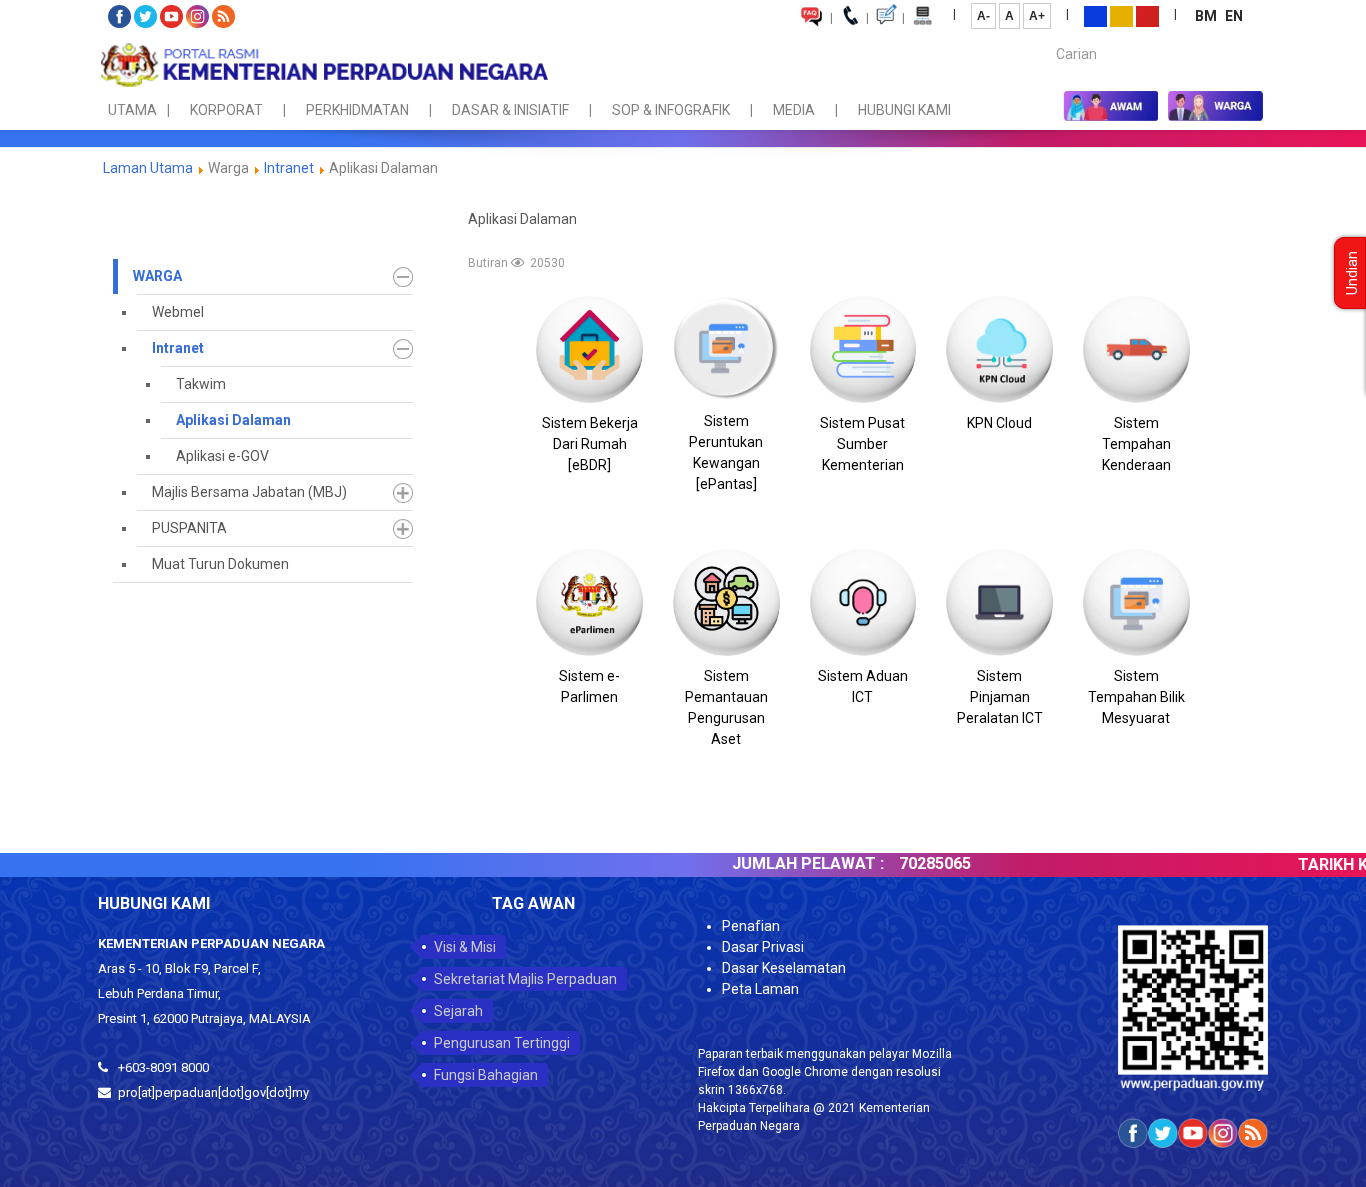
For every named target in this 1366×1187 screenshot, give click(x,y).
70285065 (893, 863)
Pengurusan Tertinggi (502, 1043)
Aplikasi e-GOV (222, 456)
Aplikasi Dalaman (233, 420)
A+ (1037, 16)
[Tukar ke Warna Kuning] (1121, 15)
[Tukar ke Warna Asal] (1095, 15)
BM (1207, 16)
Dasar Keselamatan (784, 968)
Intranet (289, 168)
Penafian (751, 926)
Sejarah (458, 1011)
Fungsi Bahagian (486, 1075)
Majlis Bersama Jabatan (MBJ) (249, 492)
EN (1234, 16)
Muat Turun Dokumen (220, 564)
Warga (157, 276)
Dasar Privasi (763, 947)
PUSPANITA (189, 528)
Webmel (178, 312)
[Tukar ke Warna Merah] (1147, 15)
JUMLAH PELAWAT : (766, 863)
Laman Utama (148, 168)
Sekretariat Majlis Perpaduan (525, 979)
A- (983, 16)
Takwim (201, 384)
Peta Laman (760, 989)
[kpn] (323, 65)
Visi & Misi (465, 947)
